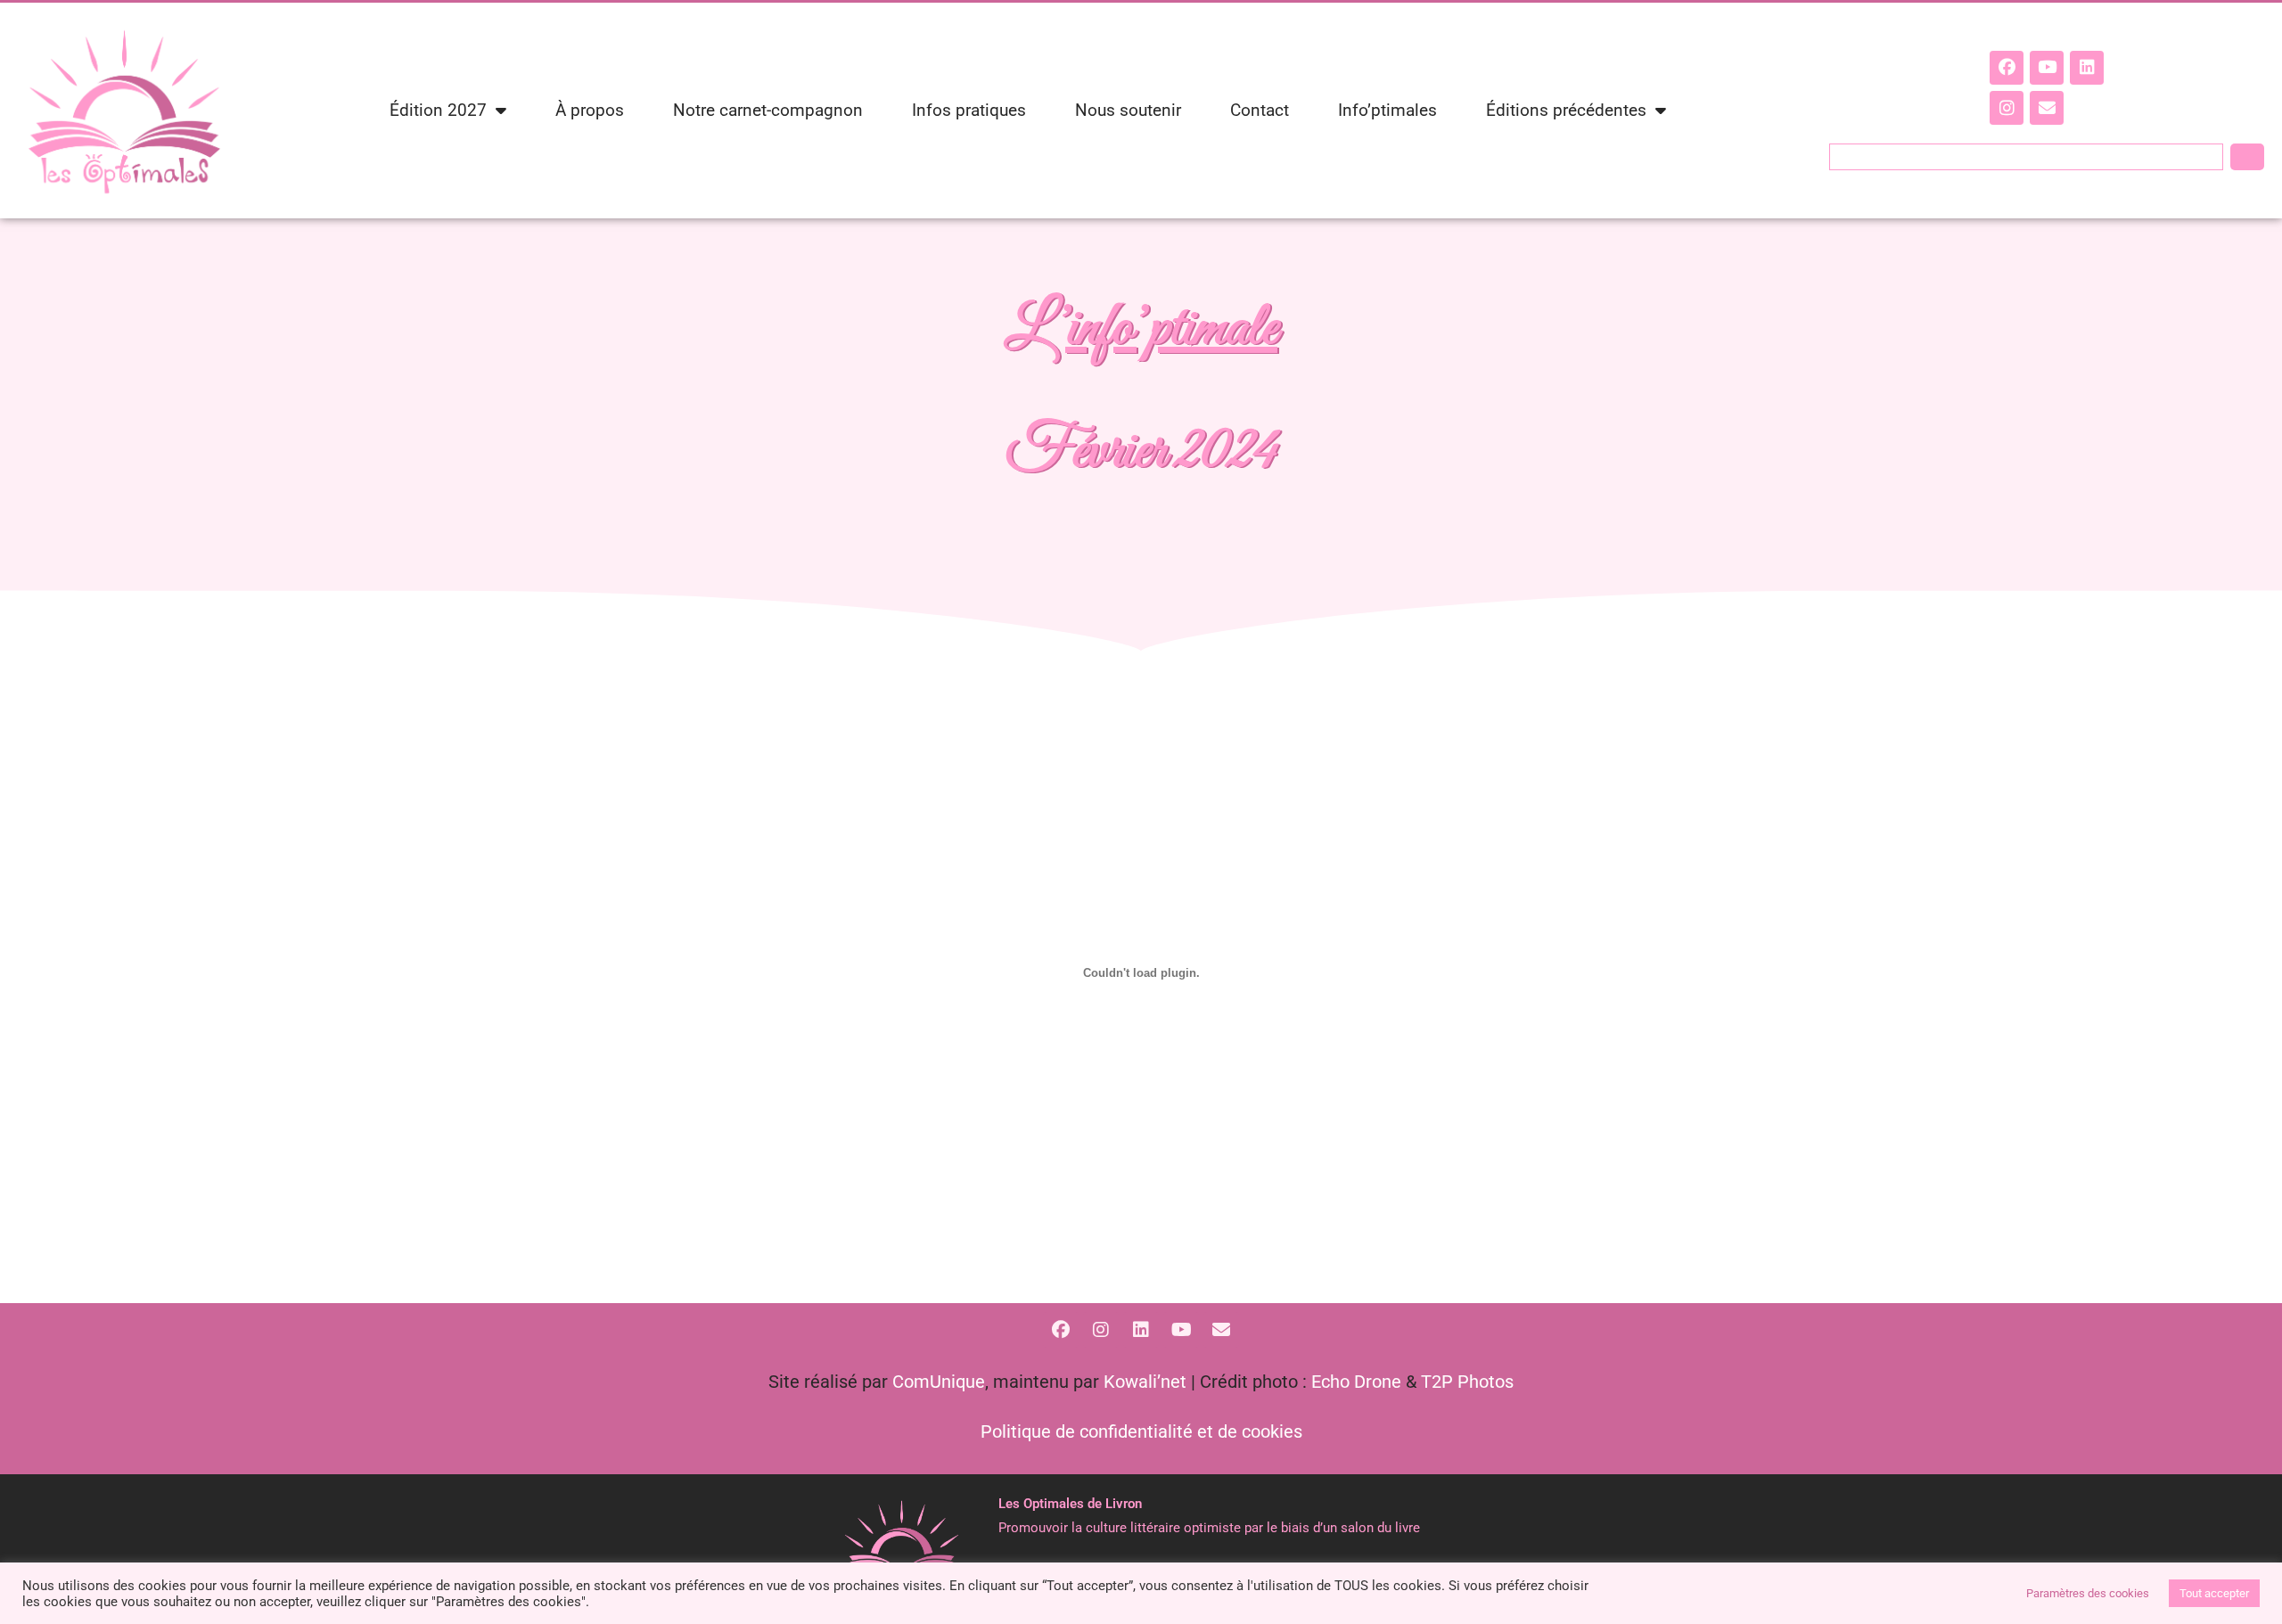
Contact (1260, 110)
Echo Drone (1356, 1382)
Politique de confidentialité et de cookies (1141, 1431)
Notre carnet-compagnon (768, 110)
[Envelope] (2047, 108)
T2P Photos (1467, 1382)
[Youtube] (2047, 68)
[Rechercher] (2247, 157)
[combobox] (2026, 157)
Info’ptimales (1387, 110)
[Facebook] (2007, 68)
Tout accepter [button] (2214, 1593)
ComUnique (939, 1382)
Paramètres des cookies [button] (2088, 1593)
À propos (590, 110)
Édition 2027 (438, 110)
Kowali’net (1145, 1382)
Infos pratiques (969, 110)
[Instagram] (2007, 108)
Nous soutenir (1128, 110)
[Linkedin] (2087, 68)
